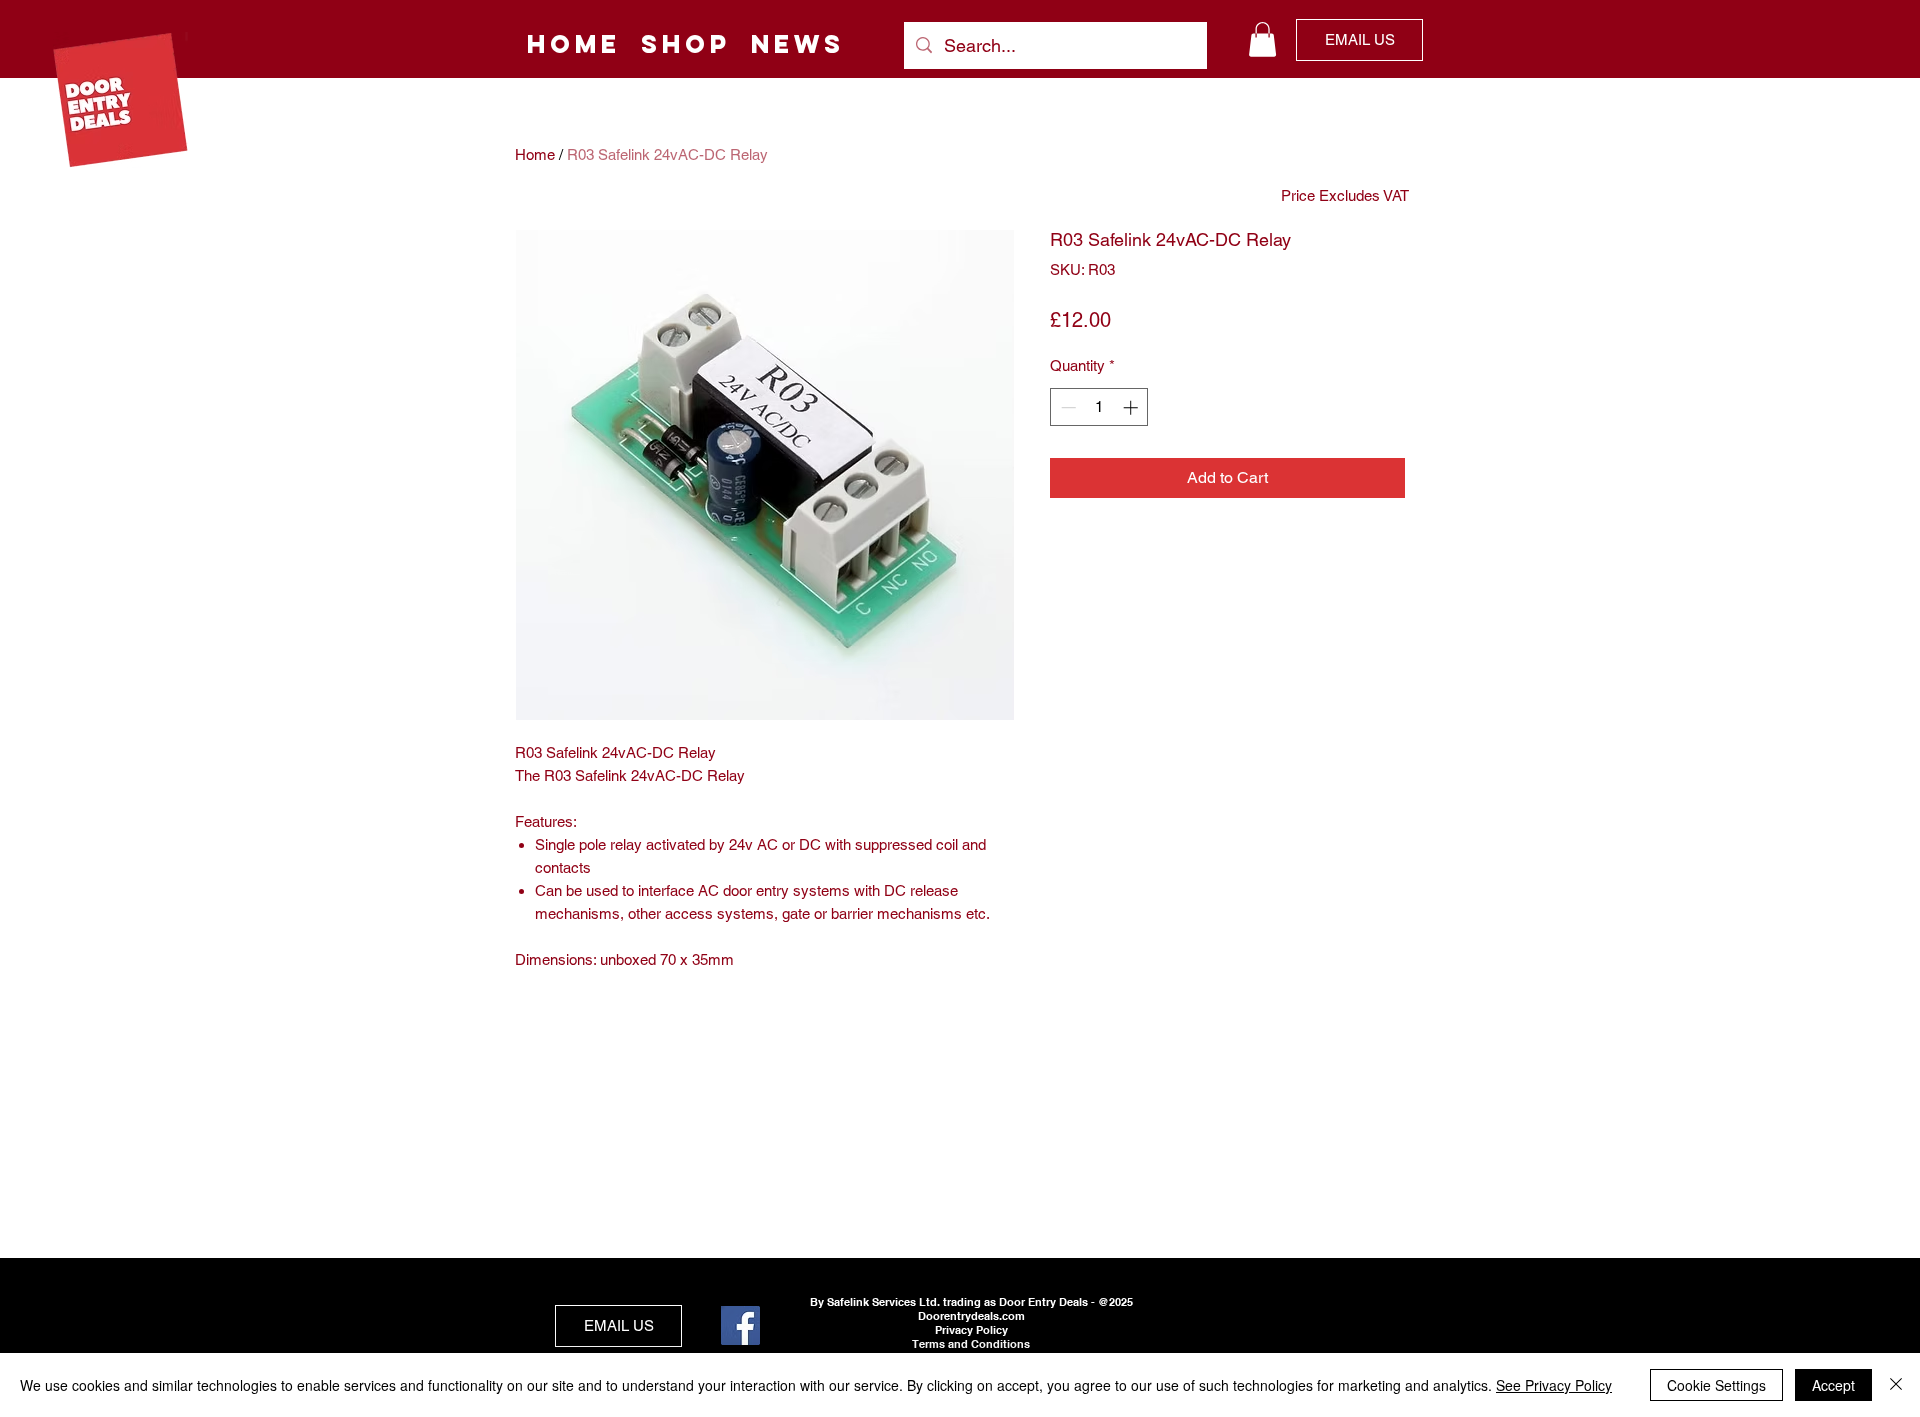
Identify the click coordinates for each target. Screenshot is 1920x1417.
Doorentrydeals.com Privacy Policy (971, 1323)
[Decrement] (1066, 407)
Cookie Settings (1716, 1385)
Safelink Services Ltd (882, 1302)
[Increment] (1132, 407)
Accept (1833, 1385)
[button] (1262, 39)
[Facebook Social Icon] (740, 1325)
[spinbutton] (1099, 407)
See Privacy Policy (1554, 1385)
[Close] (1896, 1385)
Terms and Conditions (971, 1344)
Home (535, 154)
